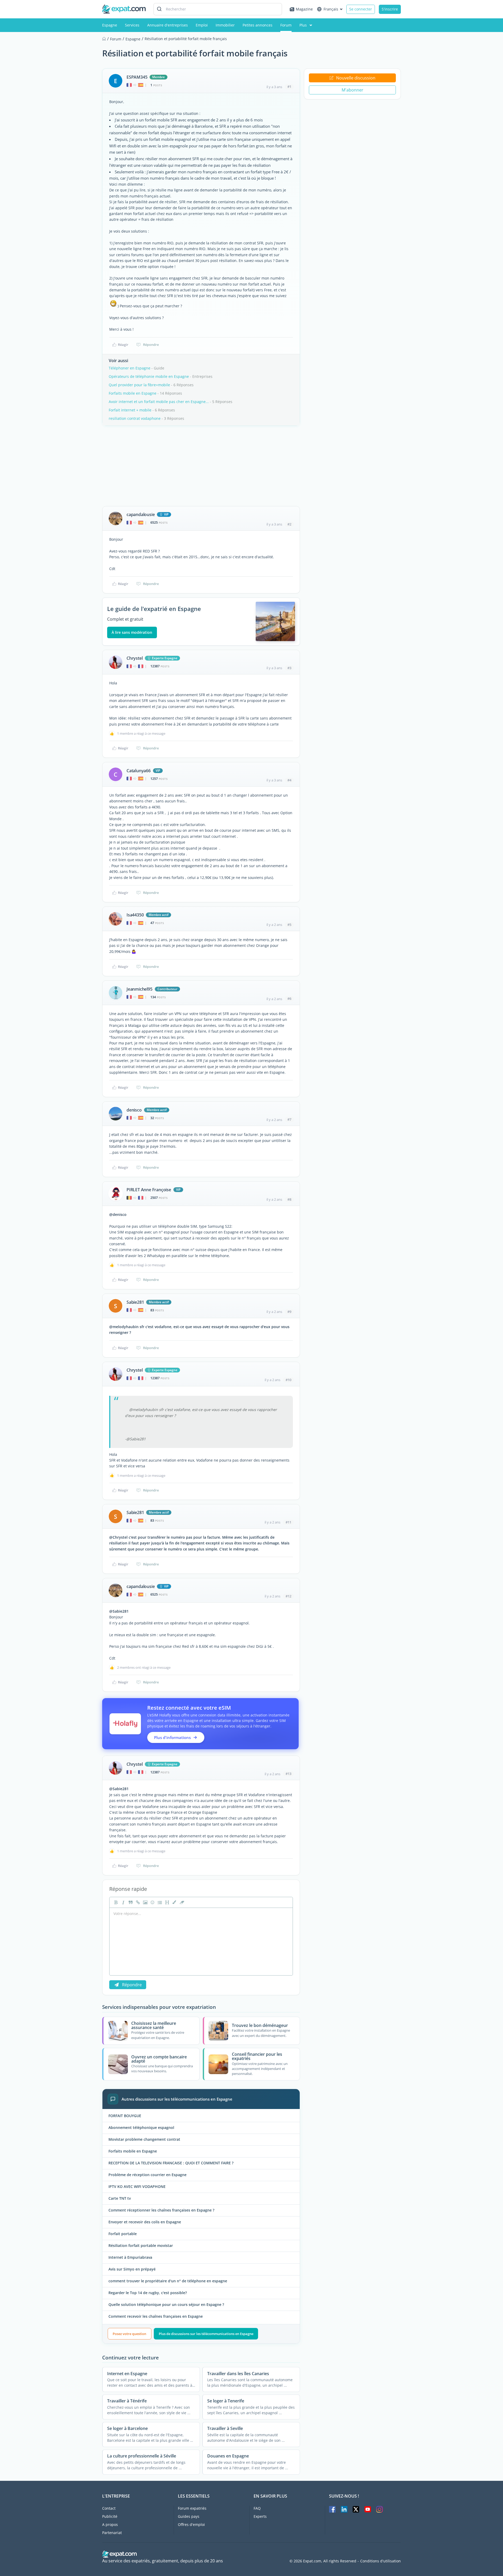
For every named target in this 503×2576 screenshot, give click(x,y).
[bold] (115, 1902)
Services (132, 25)
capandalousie (141, 514)
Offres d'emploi (191, 2524)
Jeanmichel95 (140, 989)
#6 (289, 999)
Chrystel (135, 658)
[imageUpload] (145, 1902)
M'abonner (352, 90)
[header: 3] (167, 1902)
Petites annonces (258, 25)
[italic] (123, 1902)
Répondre (151, 345)
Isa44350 (135, 915)
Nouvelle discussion (356, 78)
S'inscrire (390, 9)
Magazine (304, 9)
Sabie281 (135, 1302)
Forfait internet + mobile (130, 410)
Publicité (110, 2516)
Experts (260, 2516)
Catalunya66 (139, 771)
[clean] (181, 1902)
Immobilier (225, 25)
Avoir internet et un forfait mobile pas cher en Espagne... (159, 402)
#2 (289, 524)
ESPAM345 (137, 77)
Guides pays (189, 2516)
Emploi (202, 25)
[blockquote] (130, 1902)
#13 (288, 1774)
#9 (289, 1312)
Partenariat (112, 2533)
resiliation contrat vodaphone (135, 418)
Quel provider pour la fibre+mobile (139, 385)
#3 (289, 668)
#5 (289, 925)
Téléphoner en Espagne (130, 368)
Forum (286, 25)
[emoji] (152, 1902)
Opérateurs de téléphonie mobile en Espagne (149, 376)
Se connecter (361, 9)
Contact (109, 2508)
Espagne (110, 25)
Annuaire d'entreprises (168, 25)
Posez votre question (129, 2334)
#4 (289, 780)
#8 (289, 1199)
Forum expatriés (192, 2508)
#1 (289, 87)
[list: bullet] (159, 1902)
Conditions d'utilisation (381, 2561)
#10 (288, 1380)
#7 (289, 1119)
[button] (174, 1902)
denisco (134, 1110)
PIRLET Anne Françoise (149, 1190)
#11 (288, 1522)
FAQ (257, 2508)
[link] (137, 1902)
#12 (288, 1596)
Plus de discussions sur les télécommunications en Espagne (206, 2334)
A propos (110, 2524)
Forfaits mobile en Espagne (133, 393)
